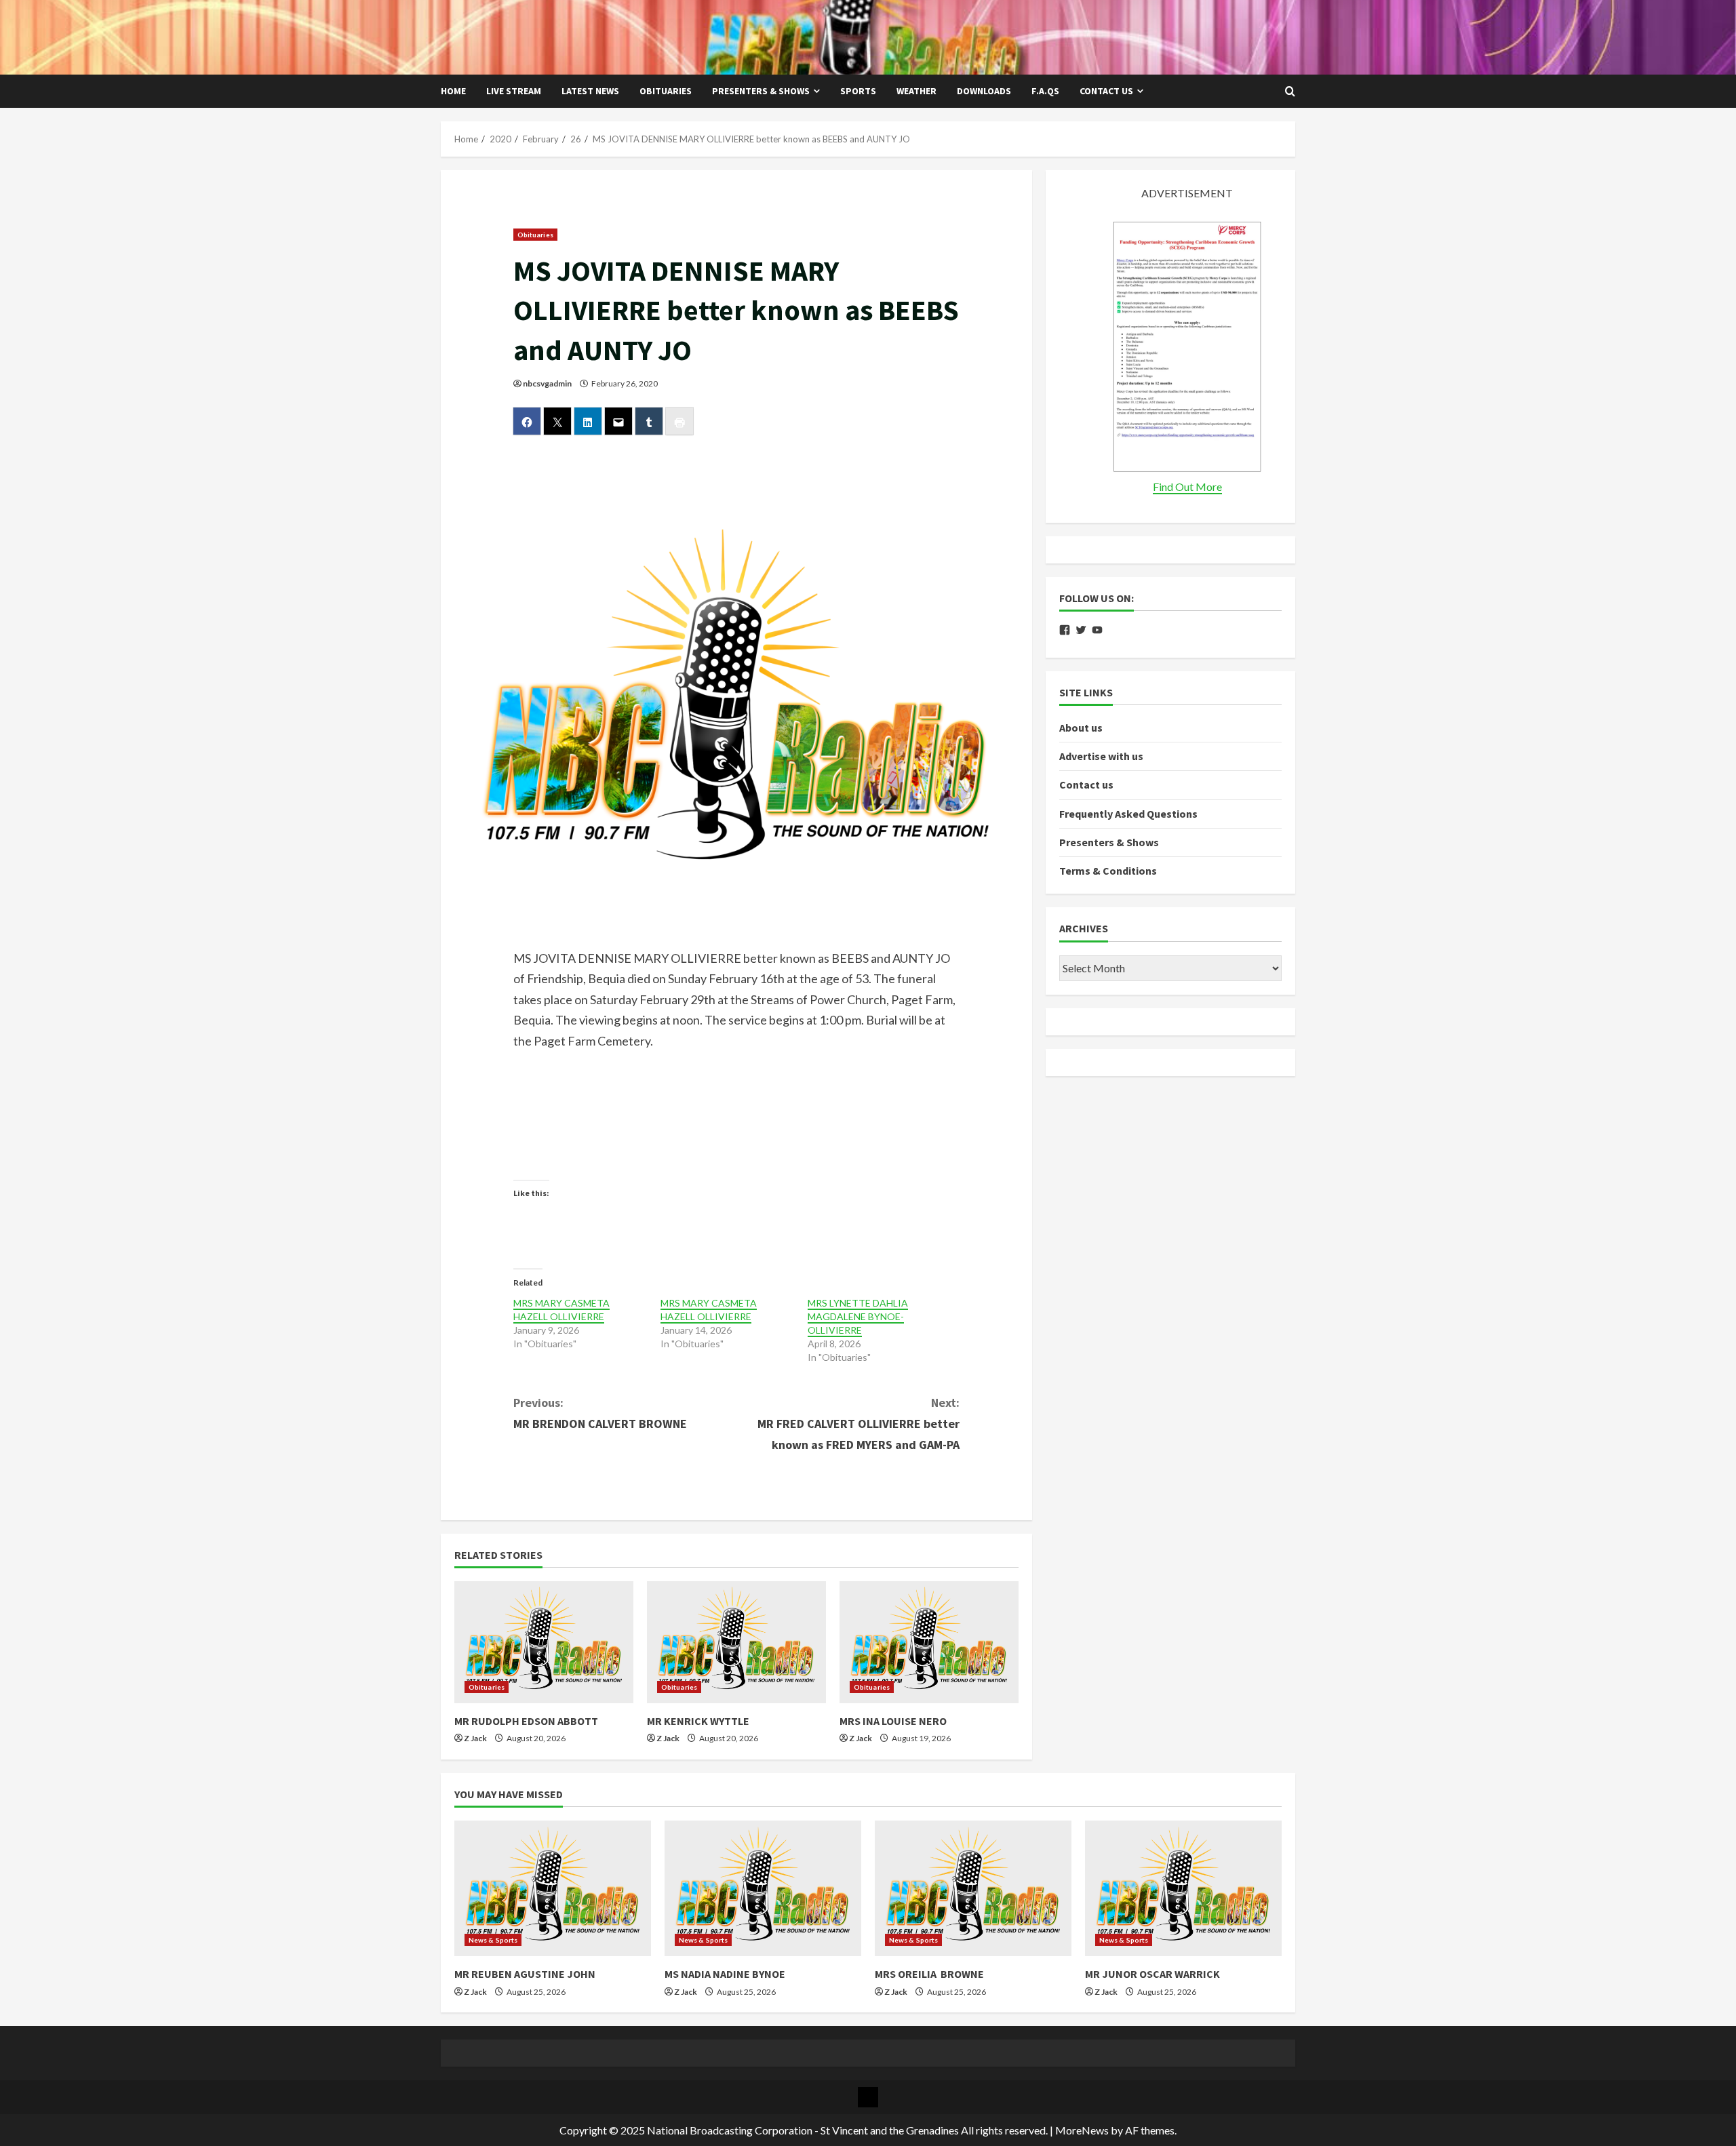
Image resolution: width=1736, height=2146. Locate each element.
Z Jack (475, 1738)
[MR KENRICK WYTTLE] (736, 1642)
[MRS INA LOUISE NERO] (929, 1642)
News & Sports (493, 1940)
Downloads (984, 91)
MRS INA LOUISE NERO (893, 1721)
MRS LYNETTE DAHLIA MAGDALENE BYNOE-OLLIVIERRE (858, 1316)
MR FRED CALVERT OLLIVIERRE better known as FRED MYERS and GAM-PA (859, 1423)
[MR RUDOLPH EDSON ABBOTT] (544, 1642)
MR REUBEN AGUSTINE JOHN (525, 1974)
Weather (916, 91)
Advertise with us (1101, 756)
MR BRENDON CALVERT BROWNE (600, 1413)
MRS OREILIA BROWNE (929, 1974)
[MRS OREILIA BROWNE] (973, 1888)
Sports (858, 91)
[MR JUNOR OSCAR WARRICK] (1183, 1888)
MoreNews (1082, 2130)
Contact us (1106, 91)
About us (1081, 728)
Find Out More (1187, 486)
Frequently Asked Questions (1128, 814)
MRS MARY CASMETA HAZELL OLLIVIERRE (561, 1310)
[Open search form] (1290, 92)
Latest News (590, 91)
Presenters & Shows (761, 91)
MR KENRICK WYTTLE (698, 1721)
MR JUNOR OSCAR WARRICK (1152, 1974)
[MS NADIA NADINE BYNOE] (763, 1888)
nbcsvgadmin (547, 383)
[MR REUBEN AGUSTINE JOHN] (553, 1888)
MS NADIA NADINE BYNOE (725, 1974)
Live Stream (514, 91)
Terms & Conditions (1108, 871)
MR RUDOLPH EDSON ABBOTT (526, 1721)
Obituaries (666, 91)
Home (453, 91)
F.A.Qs (1045, 91)
